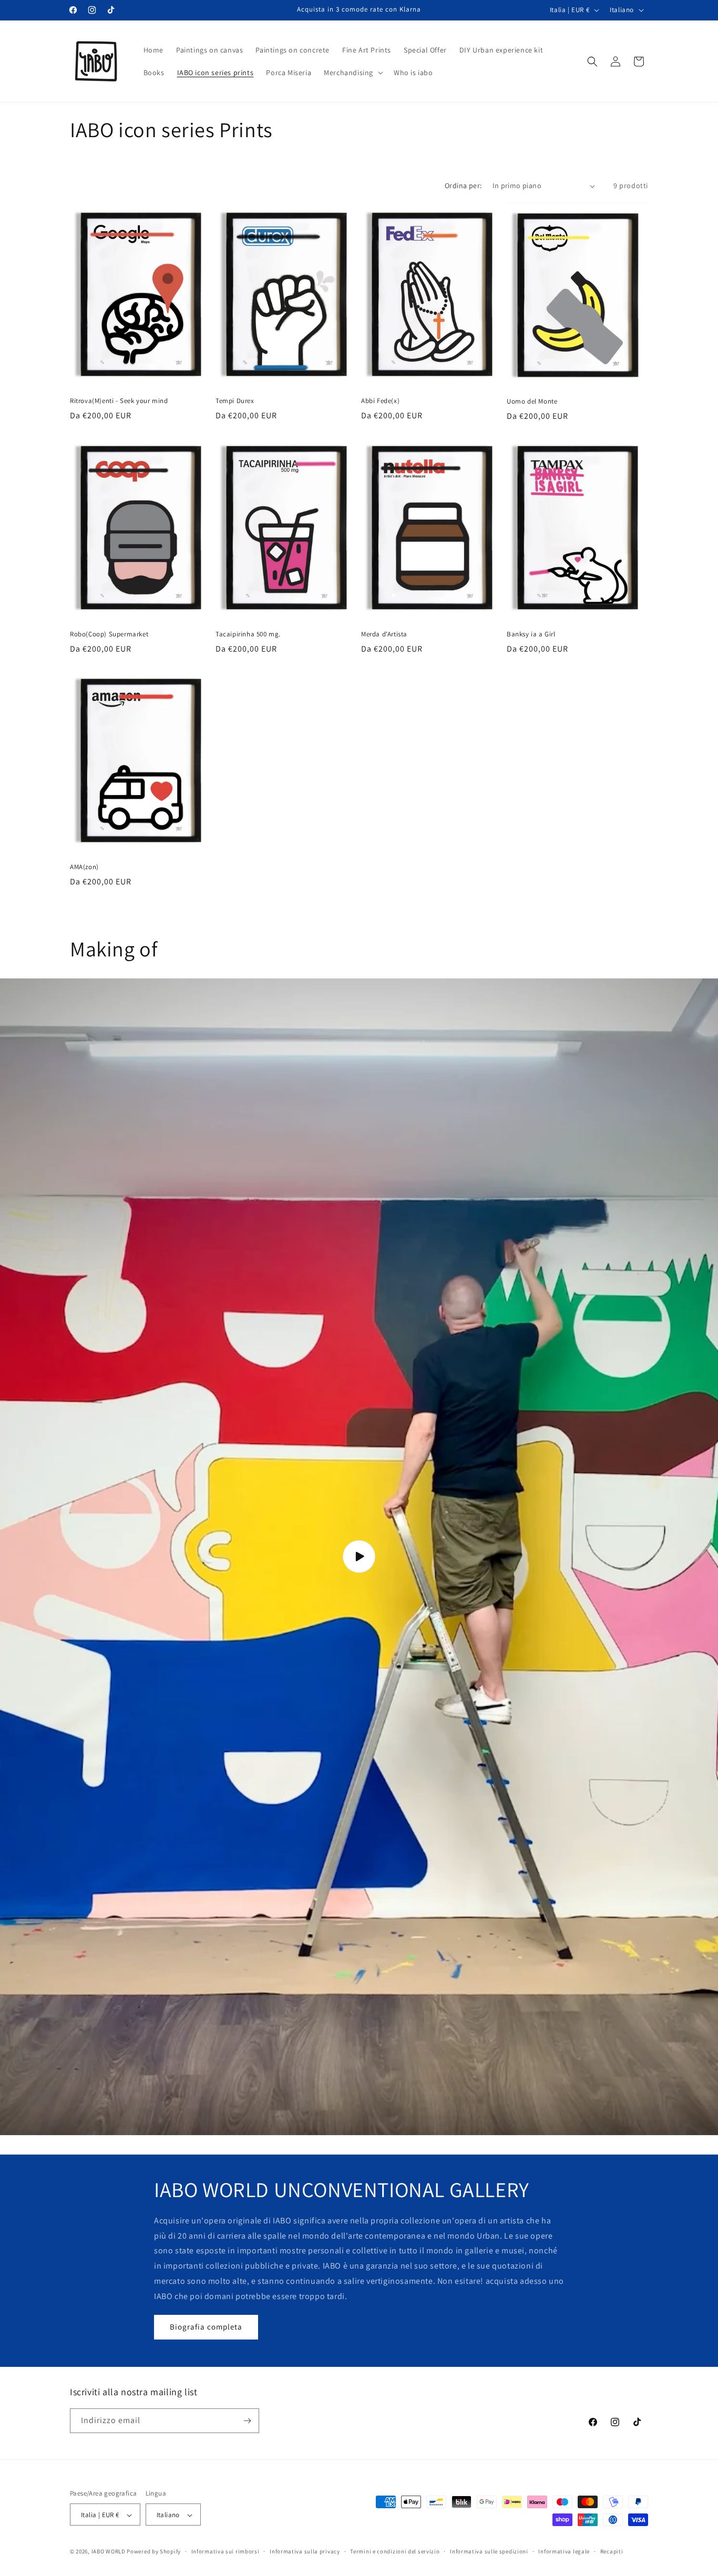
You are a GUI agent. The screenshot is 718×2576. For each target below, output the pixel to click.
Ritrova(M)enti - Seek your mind (119, 401)
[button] (352, 73)
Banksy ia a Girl (531, 634)
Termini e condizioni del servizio (395, 2551)
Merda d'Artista (384, 634)
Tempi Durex (235, 401)
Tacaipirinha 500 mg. (248, 634)
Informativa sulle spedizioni (489, 2551)
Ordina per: (463, 186)
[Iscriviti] (247, 2421)
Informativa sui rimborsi (225, 2551)
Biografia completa (206, 2327)
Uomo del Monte (532, 401)
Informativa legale (564, 2551)
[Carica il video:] (359, 1557)
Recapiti (612, 2551)
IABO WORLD (109, 2552)
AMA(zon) (84, 867)
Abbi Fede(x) (380, 401)
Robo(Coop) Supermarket (109, 634)
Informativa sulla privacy (305, 2551)
